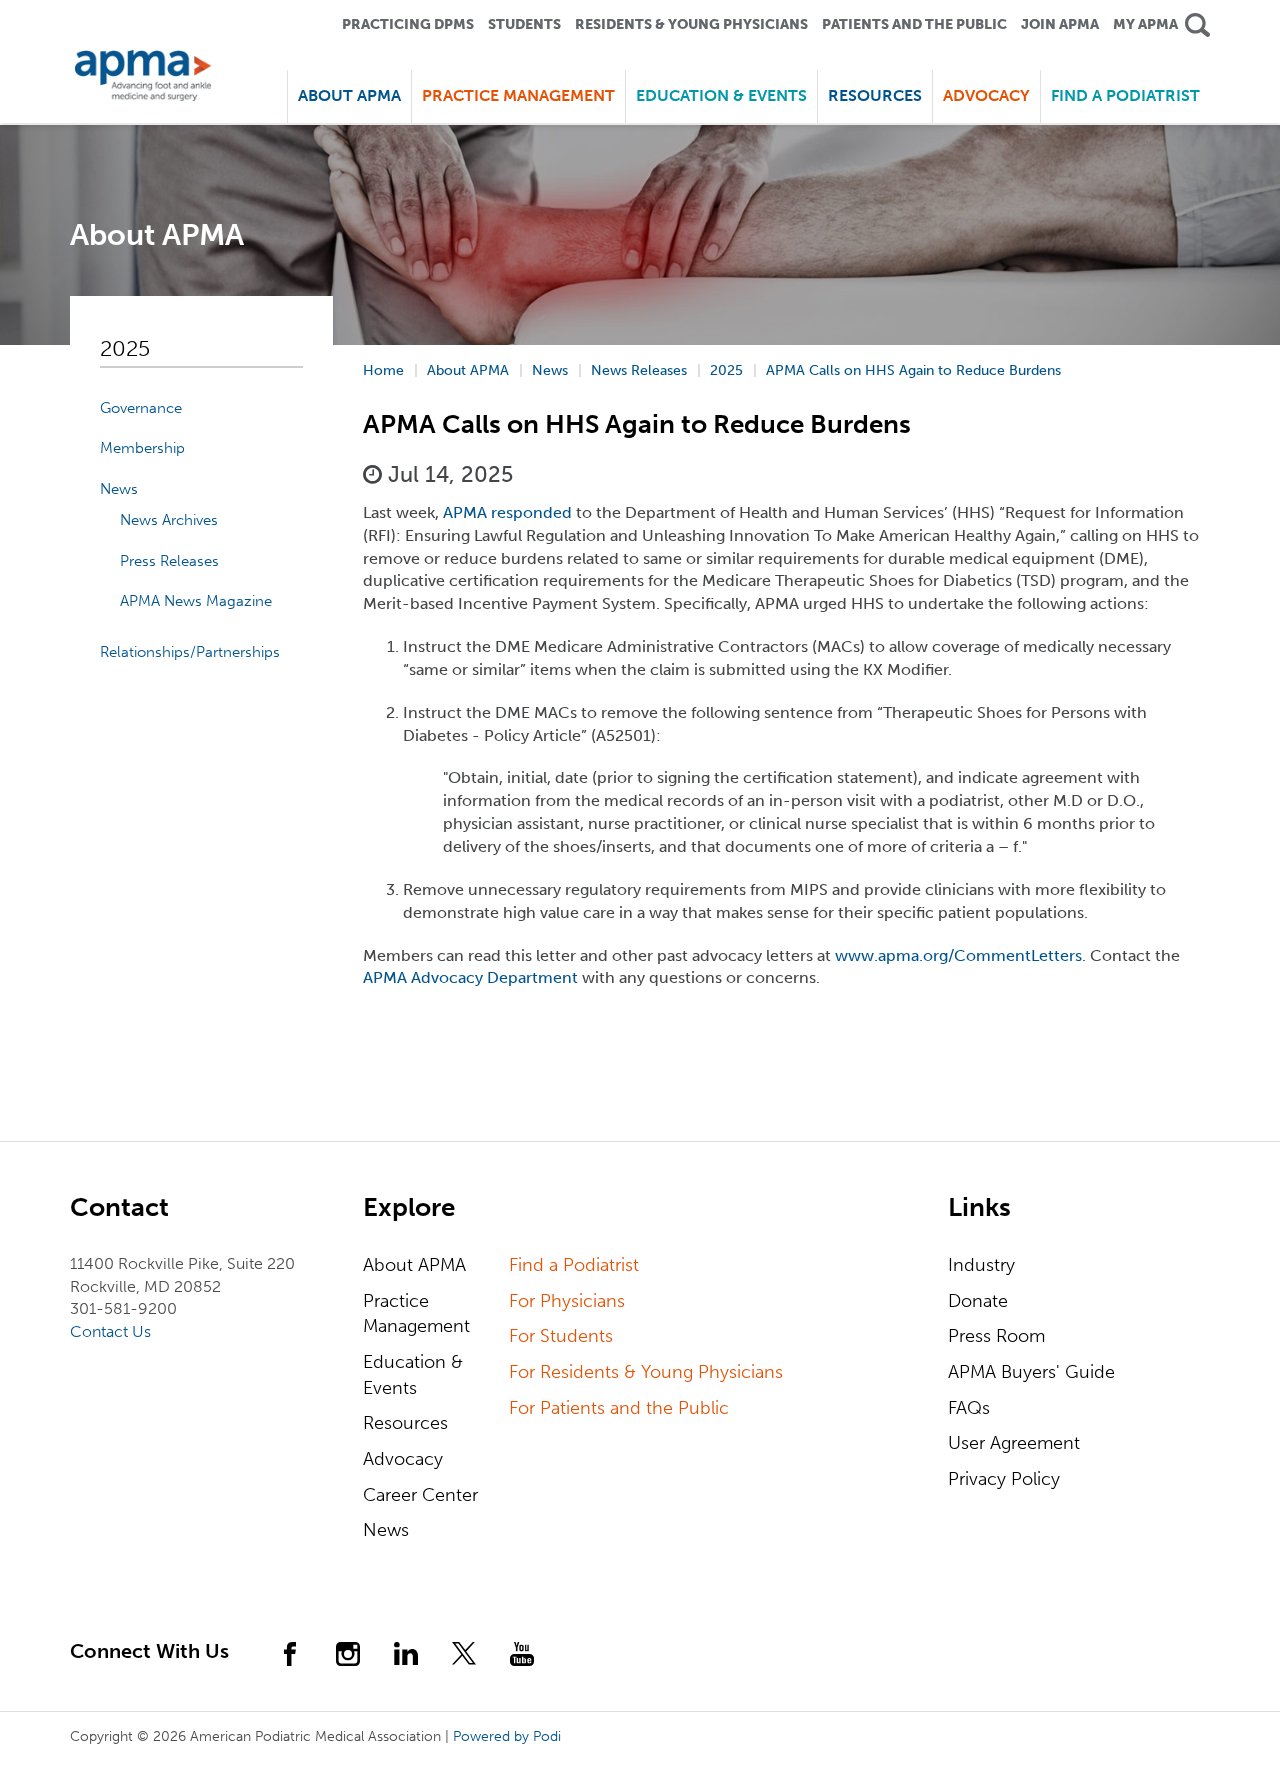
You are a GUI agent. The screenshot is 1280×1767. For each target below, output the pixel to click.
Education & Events (413, 1375)
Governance (141, 408)
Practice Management (416, 1314)
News (119, 489)
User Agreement (1014, 1443)
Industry (981, 1265)
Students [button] (524, 24)
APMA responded (507, 512)
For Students (561, 1336)
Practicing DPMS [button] (408, 24)
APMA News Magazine (196, 601)
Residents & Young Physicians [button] (691, 24)
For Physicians (567, 1301)
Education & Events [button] (721, 95)
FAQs (969, 1408)
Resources (405, 1423)
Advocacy (403, 1459)
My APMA (1145, 24)
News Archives (169, 520)
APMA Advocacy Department (470, 977)
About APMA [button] (349, 95)
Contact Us (110, 1331)
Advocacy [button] (986, 95)
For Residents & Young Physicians (646, 1372)
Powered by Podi (507, 1736)
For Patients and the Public (619, 1408)
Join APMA (1060, 24)
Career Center (420, 1495)
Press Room (996, 1336)
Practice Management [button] (518, 95)
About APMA (414, 1265)
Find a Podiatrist (1125, 95)
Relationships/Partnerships (190, 652)
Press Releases (169, 561)
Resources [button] (875, 95)
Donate (978, 1301)
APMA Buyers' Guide (1031, 1372)
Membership (142, 448)
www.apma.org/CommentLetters (958, 955)
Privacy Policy (1004, 1479)
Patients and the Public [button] (914, 24)
